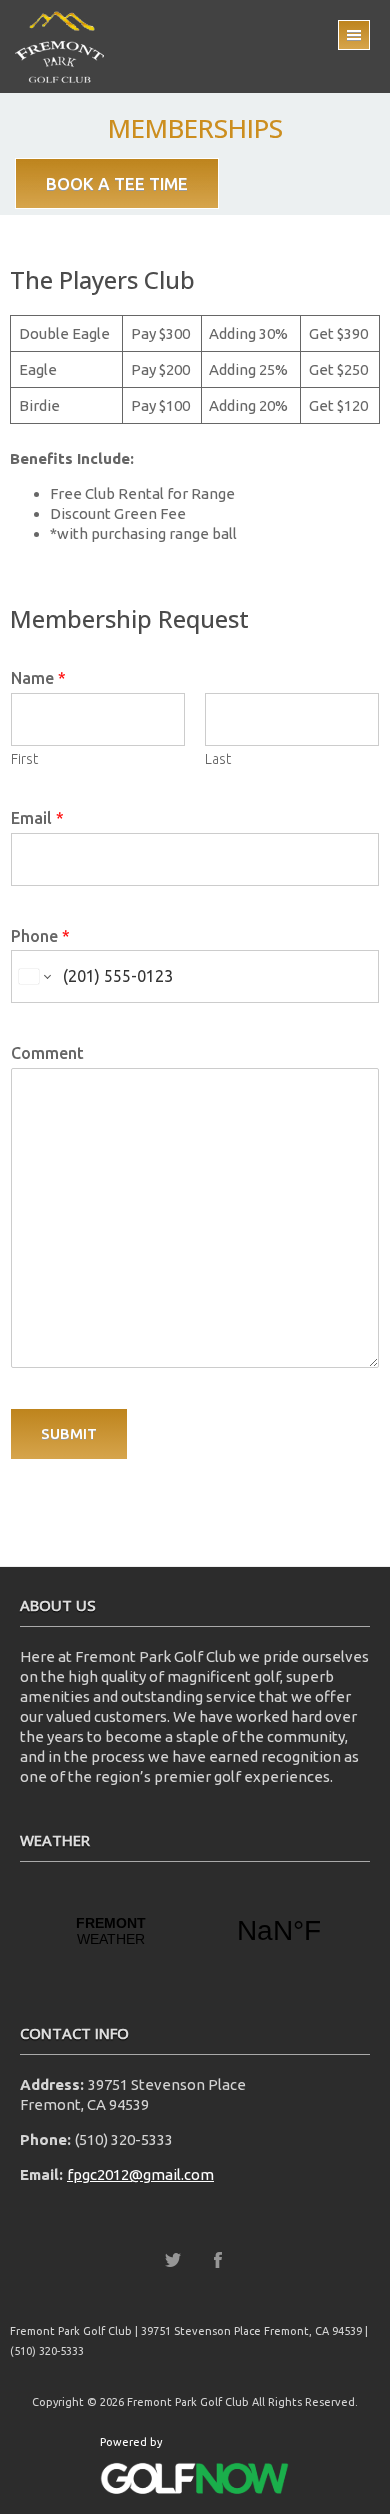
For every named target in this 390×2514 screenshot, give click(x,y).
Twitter (173, 2260)
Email (37, 818)
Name (38, 678)
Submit (69, 1433)
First (24, 759)
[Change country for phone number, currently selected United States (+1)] (33, 976)
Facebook (218, 2260)
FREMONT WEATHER (195, 1931)
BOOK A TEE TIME (117, 183)
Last (218, 759)
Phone (40, 936)
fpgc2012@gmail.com (140, 2174)
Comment (47, 1053)
